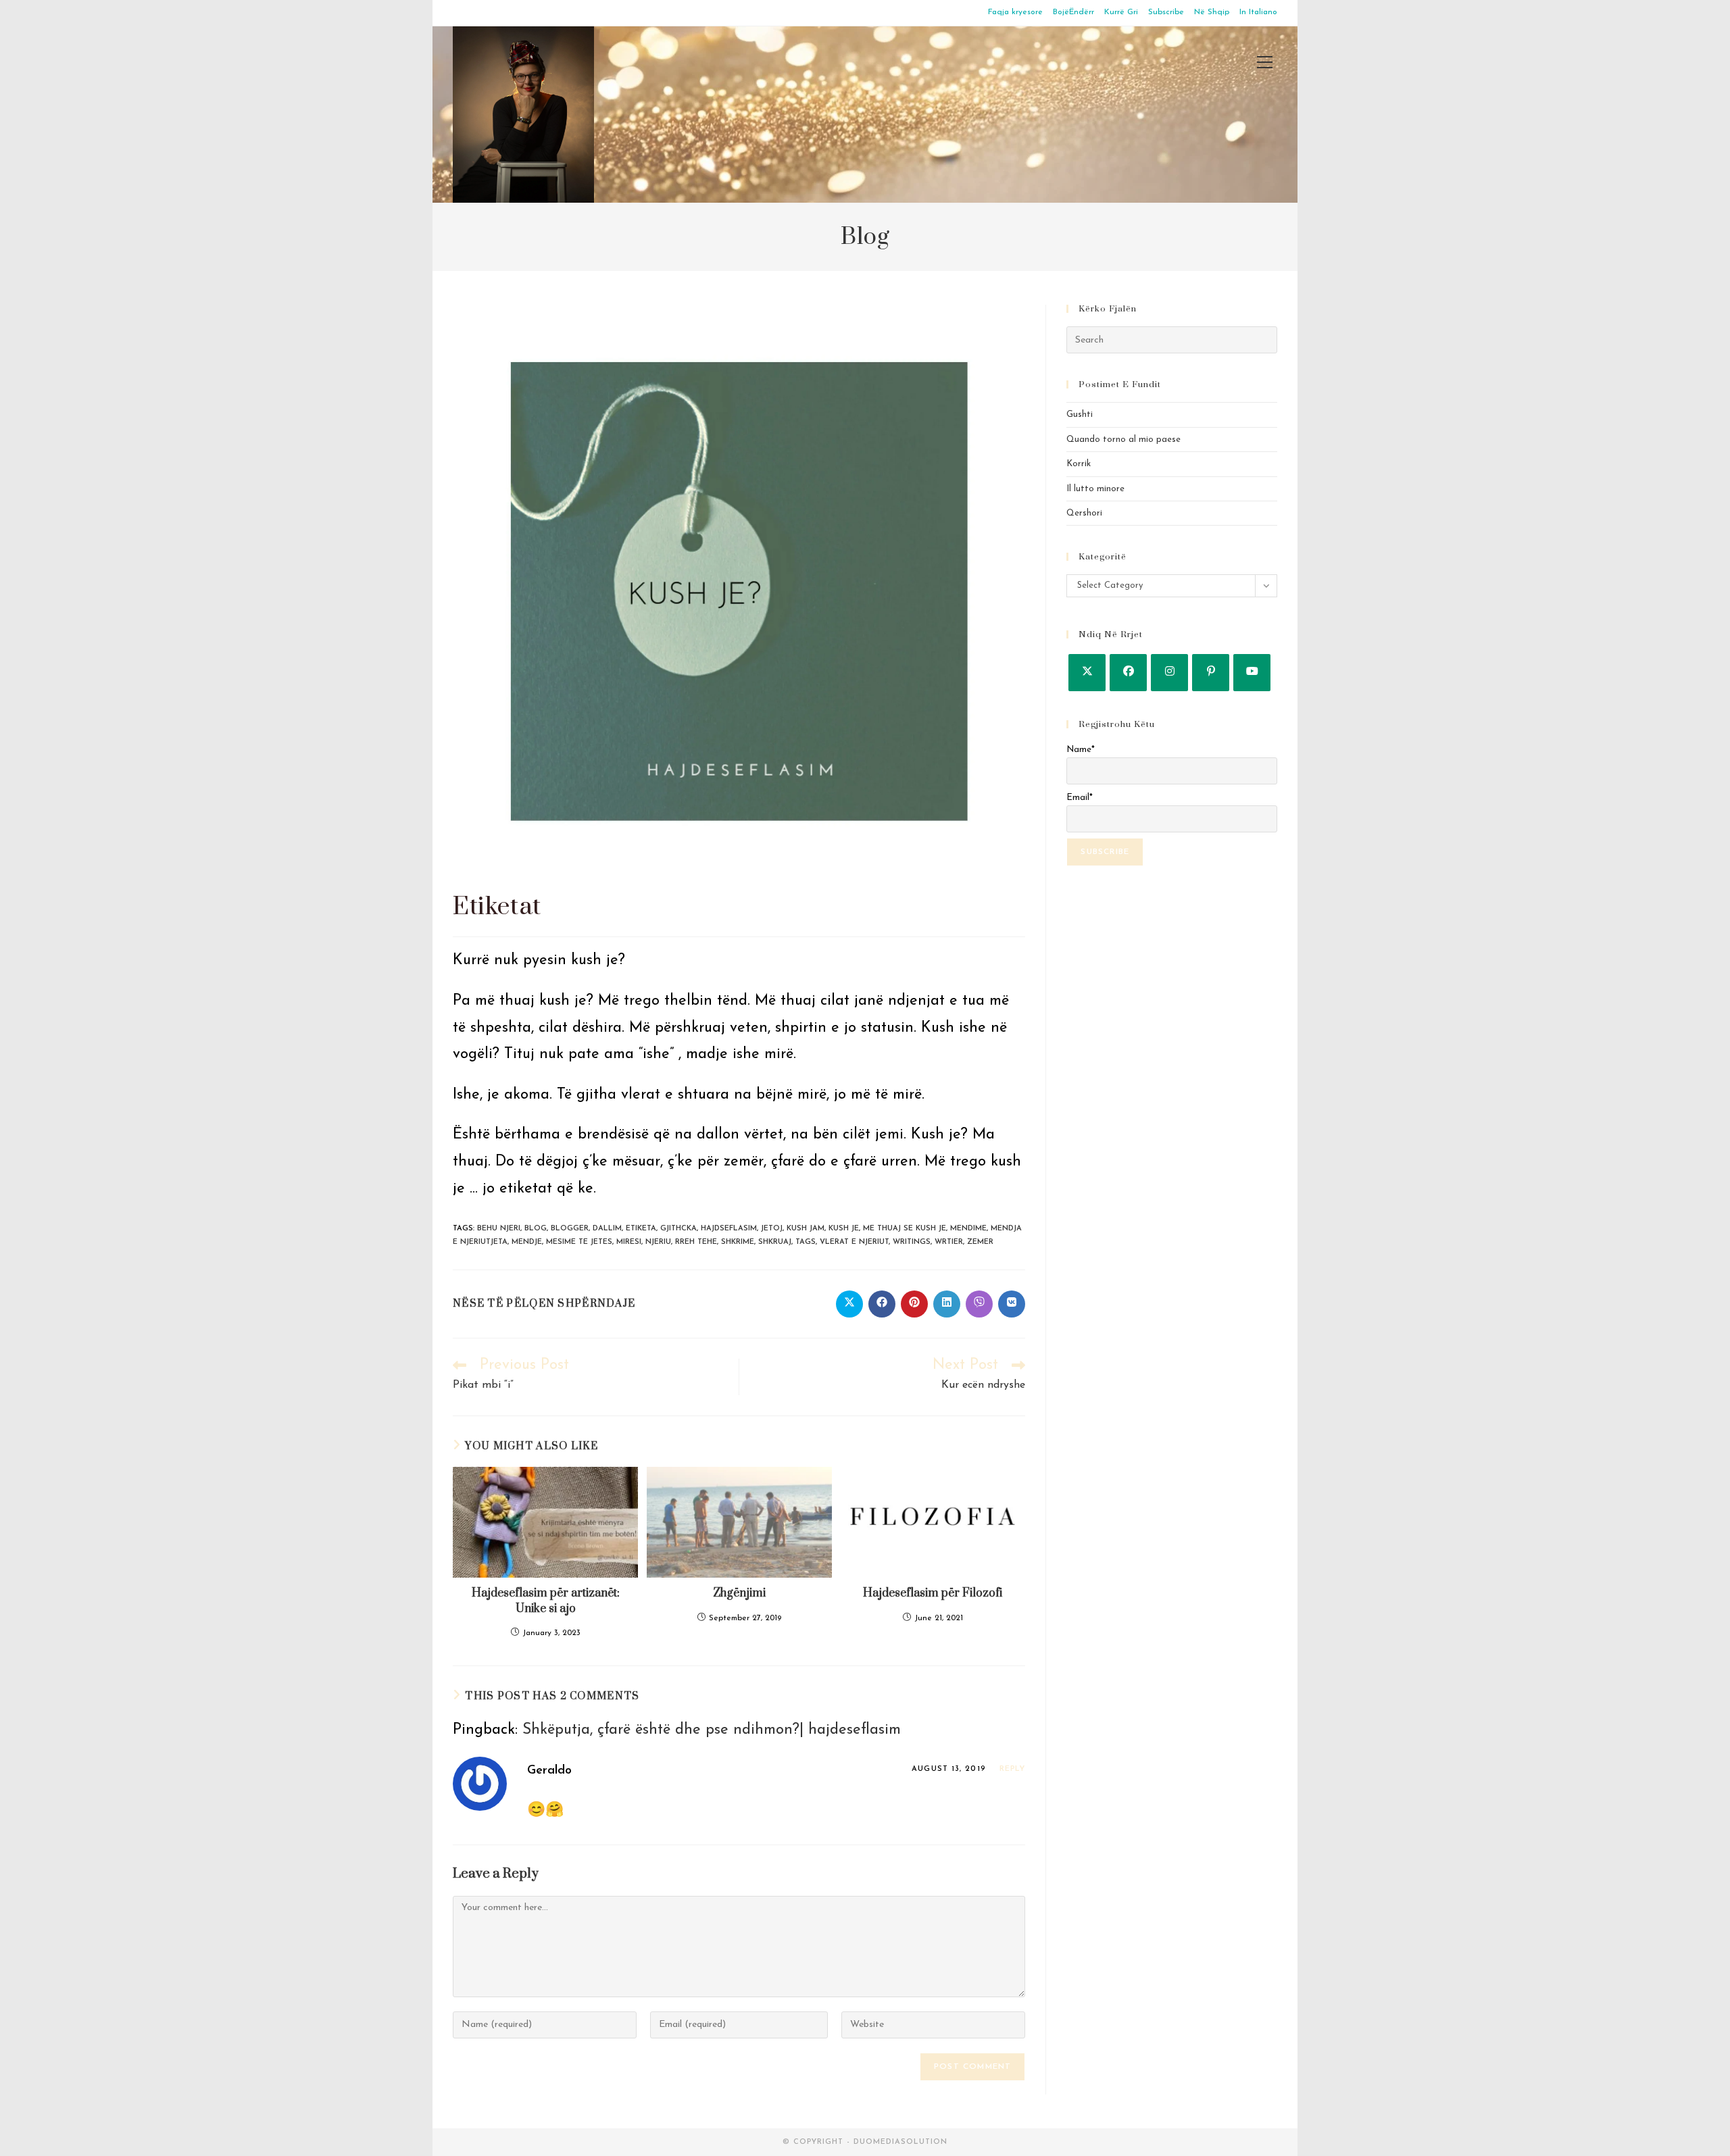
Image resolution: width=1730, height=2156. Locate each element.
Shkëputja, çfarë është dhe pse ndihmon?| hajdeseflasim (712, 1730)
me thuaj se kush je (905, 1229)
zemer (980, 1242)
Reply (1013, 1769)
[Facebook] (1128, 673)
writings (912, 1242)
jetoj (772, 1229)
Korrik (1079, 464)
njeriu (658, 1242)
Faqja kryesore (1015, 12)
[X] (1087, 673)
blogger (570, 1229)
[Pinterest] (1211, 673)
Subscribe (1166, 12)
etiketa (641, 1229)
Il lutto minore (1095, 489)
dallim (607, 1229)
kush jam (806, 1229)
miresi (629, 1242)
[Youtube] (1252, 673)
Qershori (1084, 513)
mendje (527, 1242)
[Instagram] (1169, 673)
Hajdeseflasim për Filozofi (933, 1593)
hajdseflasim (729, 1229)
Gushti (1080, 415)
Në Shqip (1212, 12)
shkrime (738, 1242)
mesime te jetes (579, 1242)
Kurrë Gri (1121, 12)
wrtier (949, 1242)
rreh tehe (696, 1242)
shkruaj (775, 1242)
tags (806, 1242)
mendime (968, 1229)
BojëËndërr (1073, 12)
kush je (844, 1229)
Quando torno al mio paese (1123, 440)
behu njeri (499, 1229)
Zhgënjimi (739, 1593)
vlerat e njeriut (854, 1242)
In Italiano (1258, 12)
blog (536, 1229)
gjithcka (678, 1229)
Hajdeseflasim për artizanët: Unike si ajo (546, 1601)
